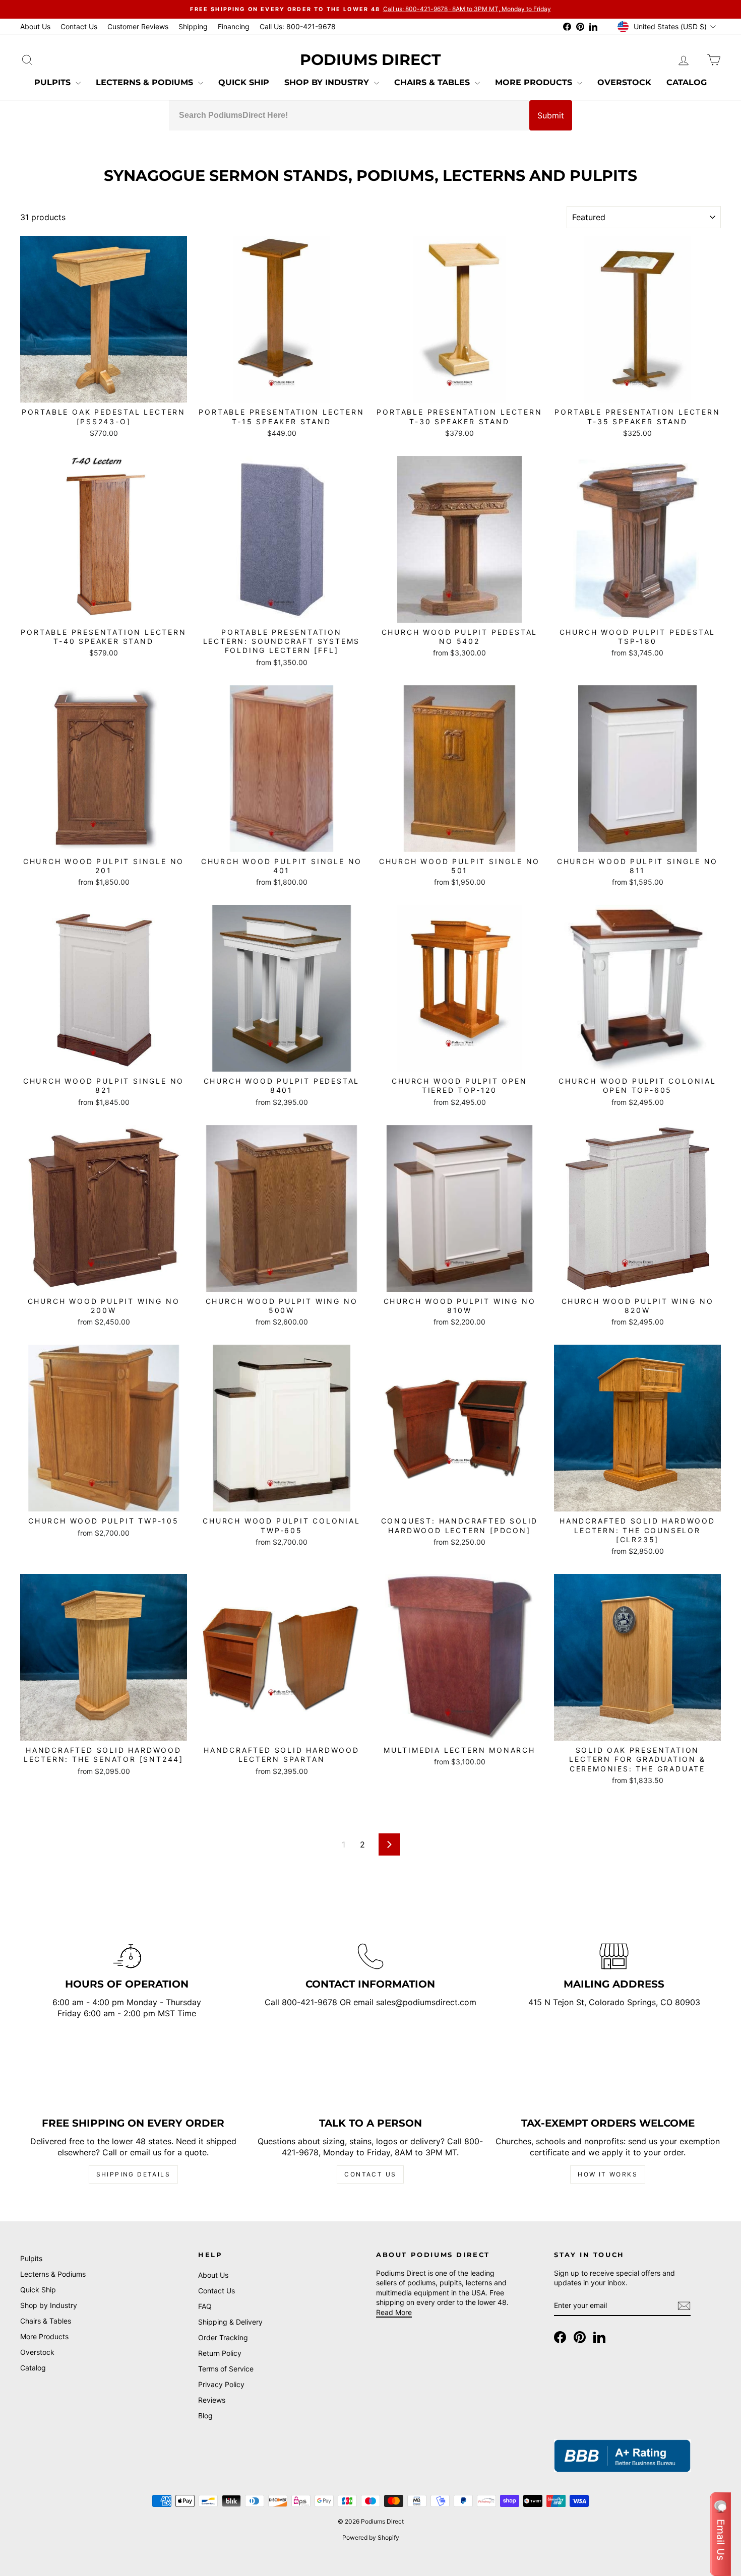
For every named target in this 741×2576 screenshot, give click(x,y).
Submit (551, 115)
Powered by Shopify (371, 2537)
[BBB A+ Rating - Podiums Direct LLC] (622, 2456)
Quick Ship (244, 82)
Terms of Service (226, 2369)
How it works (608, 2174)
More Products (535, 82)
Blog (205, 2416)
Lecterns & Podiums (146, 82)
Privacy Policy (221, 2384)
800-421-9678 (311, 2002)
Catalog (687, 82)
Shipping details (133, 2174)
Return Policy (220, 2353)
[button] (721, 2534)
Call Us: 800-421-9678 (298, 26)
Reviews (212, 2400)
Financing (234, 26)
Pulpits (54, 82)
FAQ (205, 2306)
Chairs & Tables (433, 82)
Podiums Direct (371, 60)
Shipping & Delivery (230, 2322)
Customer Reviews (138, 26)
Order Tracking (223, 2337)
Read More (394, 2312)
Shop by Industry (328, 82)
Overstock (624, 82)
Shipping (193, 26)
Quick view (104, 391)
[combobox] (349, 115)
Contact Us (79, 26)
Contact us (370, 2174)
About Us (35, 26)
